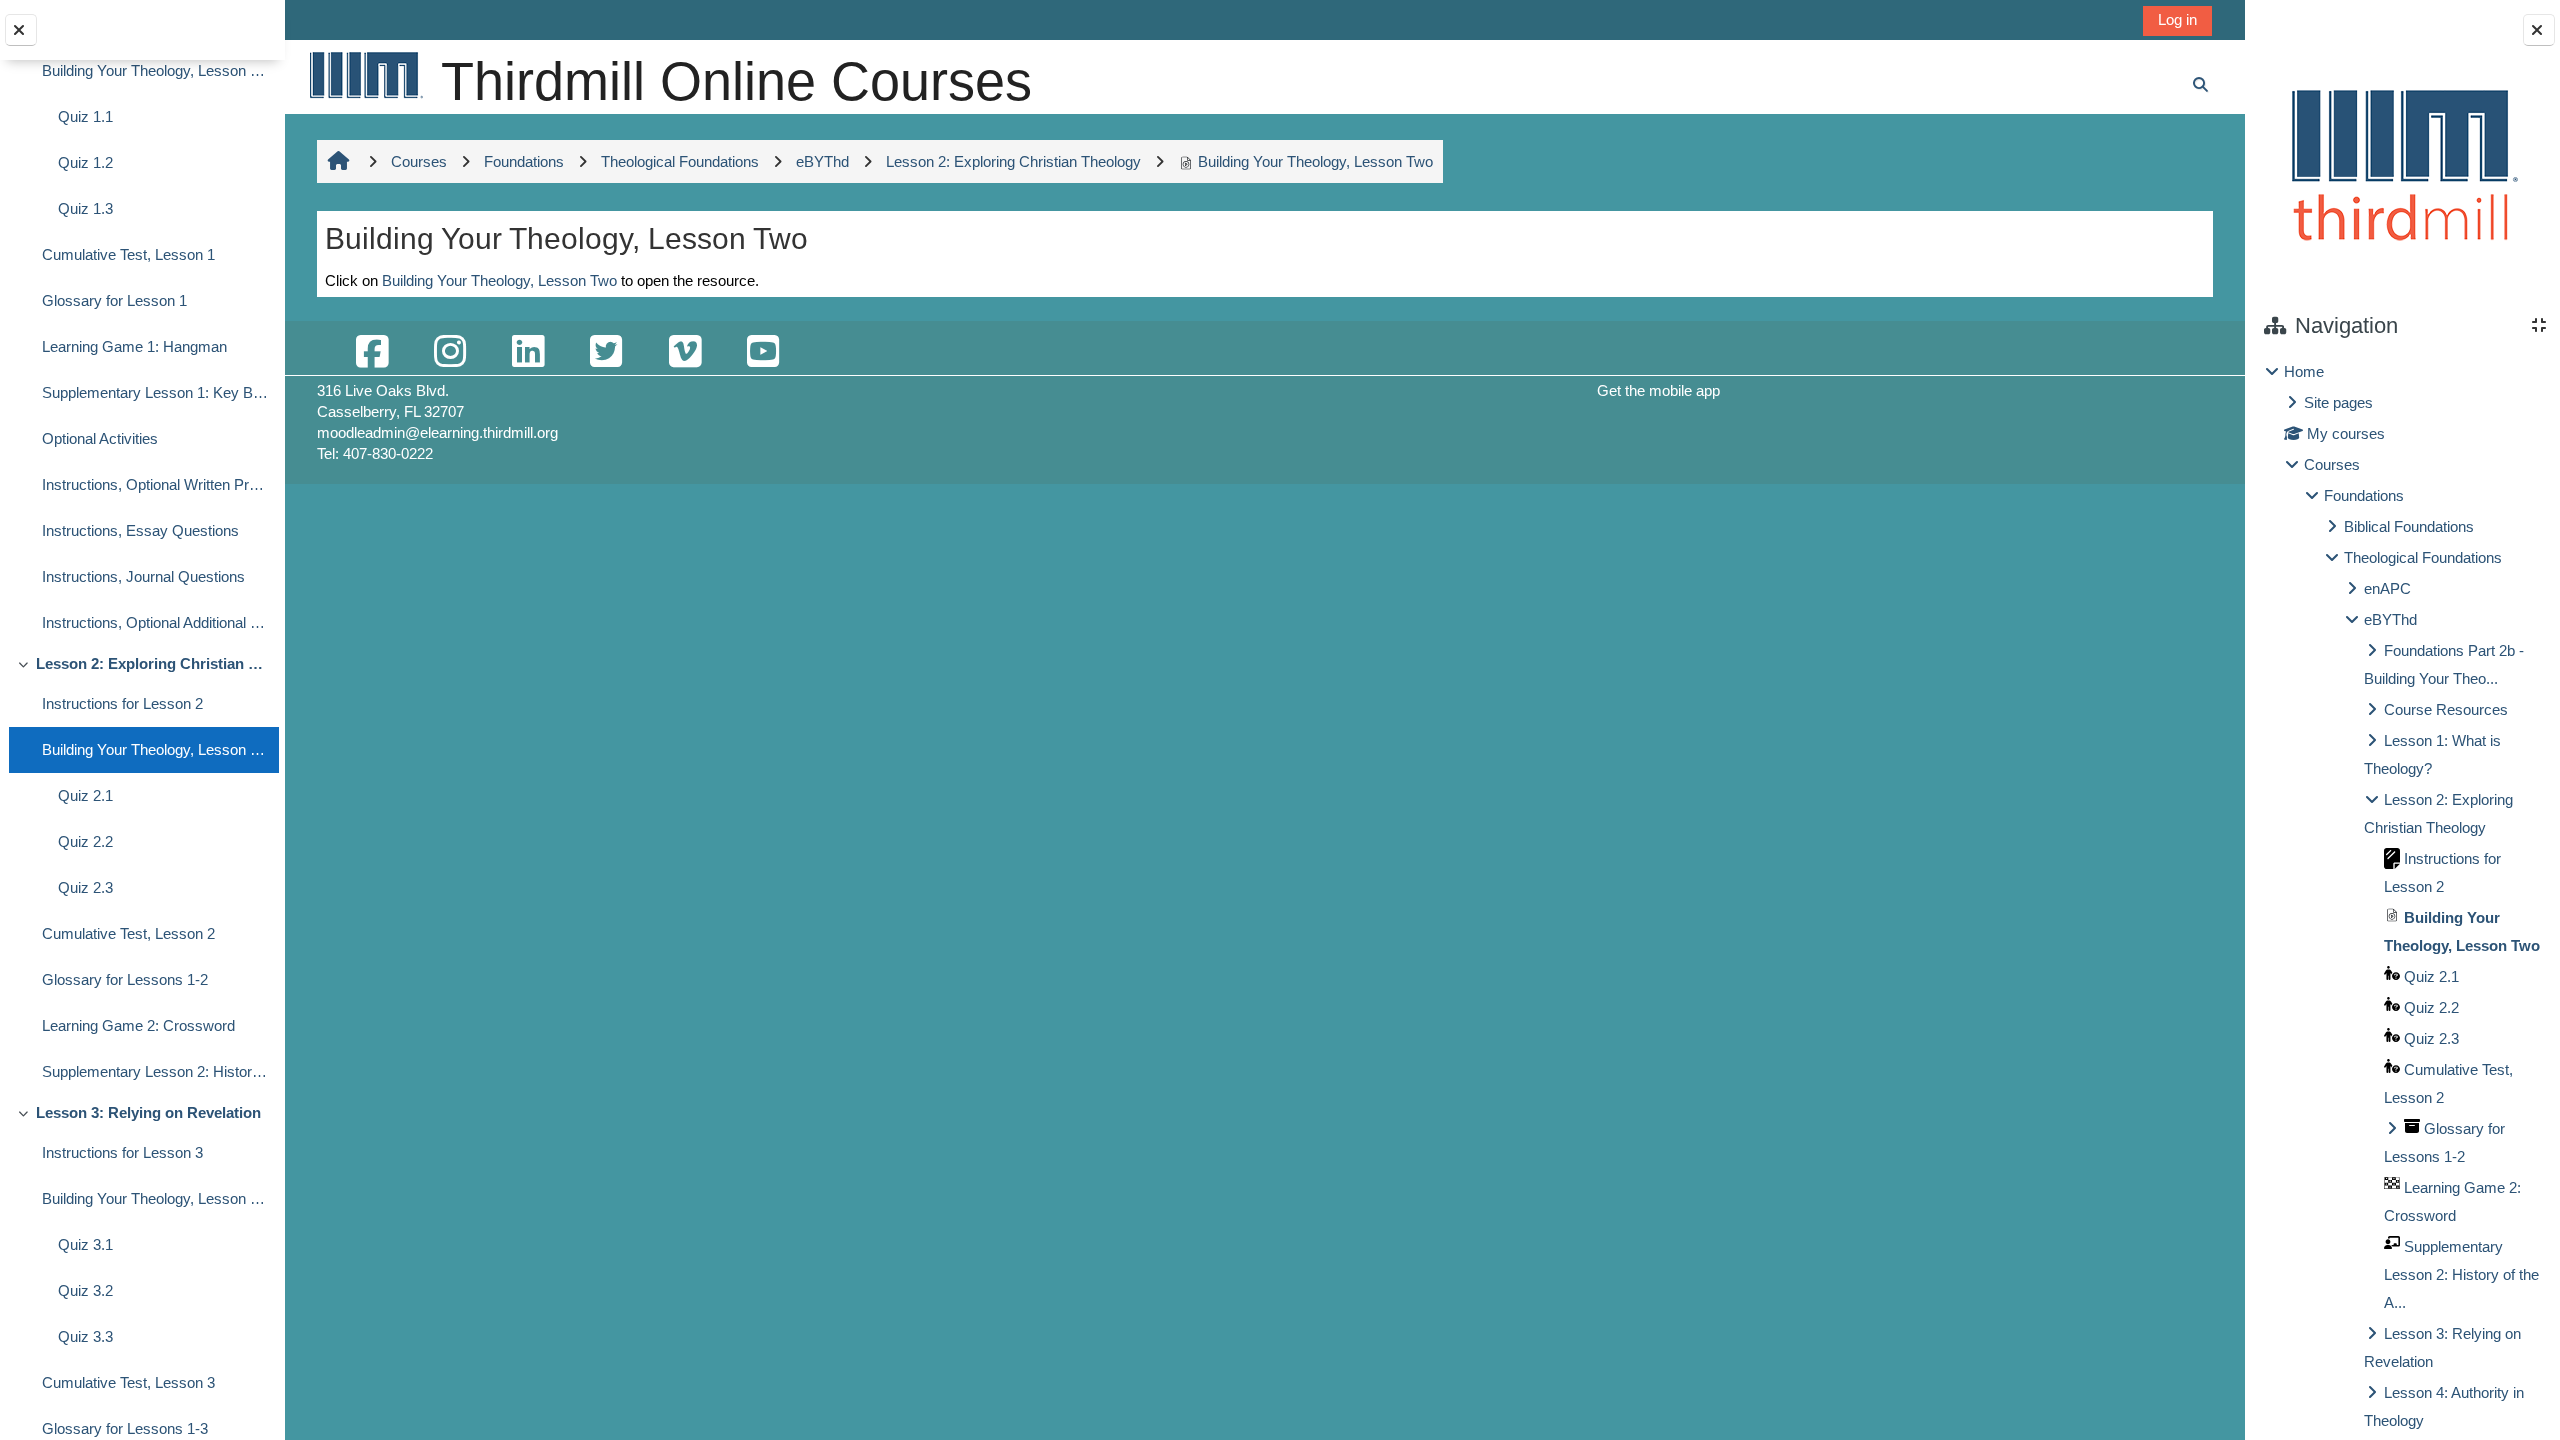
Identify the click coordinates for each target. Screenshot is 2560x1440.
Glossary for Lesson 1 (114, 300)
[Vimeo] (685, 352)
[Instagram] (450, 352)
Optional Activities (100, 438)
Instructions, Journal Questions (143, 576)
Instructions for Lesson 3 (122, 1152)
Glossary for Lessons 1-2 (125, 979)
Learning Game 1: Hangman (134, 346)
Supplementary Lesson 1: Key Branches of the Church (155, 392)
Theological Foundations (2423, 557)
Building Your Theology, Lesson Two (155, 749)
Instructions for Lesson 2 (122, 703)
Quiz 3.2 (85, 1290)
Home (2304, 371)
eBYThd (2390, 619)
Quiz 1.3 (85, 208)
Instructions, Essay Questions (140, 530)
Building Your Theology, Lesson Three (155, 1198)
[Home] (365, 74)
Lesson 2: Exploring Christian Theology (152, 663)
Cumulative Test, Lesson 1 (128, 254)
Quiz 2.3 (85, 887)
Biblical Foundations (2409, 526)
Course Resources (2446, 709)
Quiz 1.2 (85, 162)
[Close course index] (21, 30)
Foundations (2364, 495)
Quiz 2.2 (85, 841)
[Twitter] (606, 352)
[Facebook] (372, 352)
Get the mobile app (1658, 390)
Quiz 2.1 (85, 795)
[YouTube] (763, 352)
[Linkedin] (528, 352)
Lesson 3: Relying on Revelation (148, 1112)
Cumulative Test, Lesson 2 (128, 933)
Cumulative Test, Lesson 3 (128, 1382)
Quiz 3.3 (85, 1336)
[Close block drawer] (2539, 30)
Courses (2332, 464)
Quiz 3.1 (85, 1244)
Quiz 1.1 (85, 116)
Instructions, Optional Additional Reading (155, 622)
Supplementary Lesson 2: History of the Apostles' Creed (155, 1071)
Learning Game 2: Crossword (138, 1025)
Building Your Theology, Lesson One (155, 70)
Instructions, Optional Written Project (155, 484)
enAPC (2387, 588)
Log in (2177, 19)
